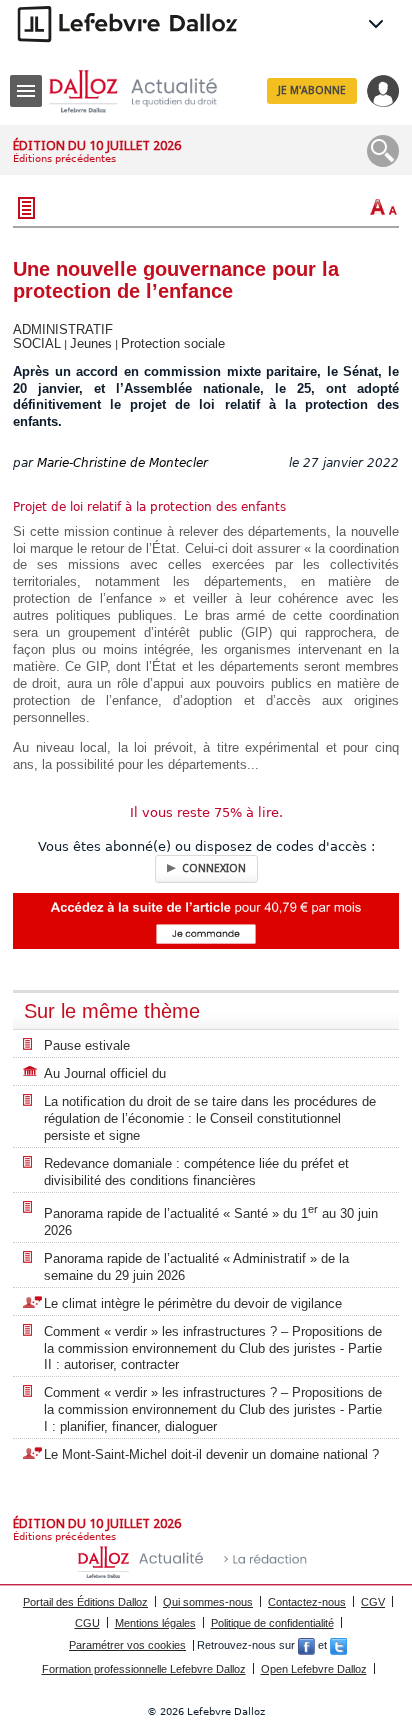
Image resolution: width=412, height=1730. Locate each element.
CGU (87, 1623)
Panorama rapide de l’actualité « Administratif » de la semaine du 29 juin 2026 (196, 1267)
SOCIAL (37, 343)
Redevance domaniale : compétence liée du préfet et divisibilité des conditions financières (196, 1172)
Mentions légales (155, 1623)
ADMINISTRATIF (63, 329)
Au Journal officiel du (105, 1073)
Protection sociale (173, 343)
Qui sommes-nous (208, 1602)
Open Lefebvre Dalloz (314, 1669)
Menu (26, 91)
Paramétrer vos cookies (127, 1645)
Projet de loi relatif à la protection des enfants (149, 507)
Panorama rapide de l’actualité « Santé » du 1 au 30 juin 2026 (211, 1220)
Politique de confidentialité (272, 1623)
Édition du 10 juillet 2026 (97, 145)
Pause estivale (87, 1045)
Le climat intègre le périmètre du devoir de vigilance (193, 1303)
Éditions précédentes (64, 158)
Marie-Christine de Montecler (122, 463)
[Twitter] (338, 1645)
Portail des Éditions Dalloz (85, 1602)
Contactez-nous (307, 1602)
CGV (373, 1602)
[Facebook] (306, 1645)
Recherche (383, 151)
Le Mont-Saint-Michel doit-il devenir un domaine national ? (211, 1454)
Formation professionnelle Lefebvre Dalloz (144, 1669)
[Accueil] (149, 91)
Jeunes (91, 343)
